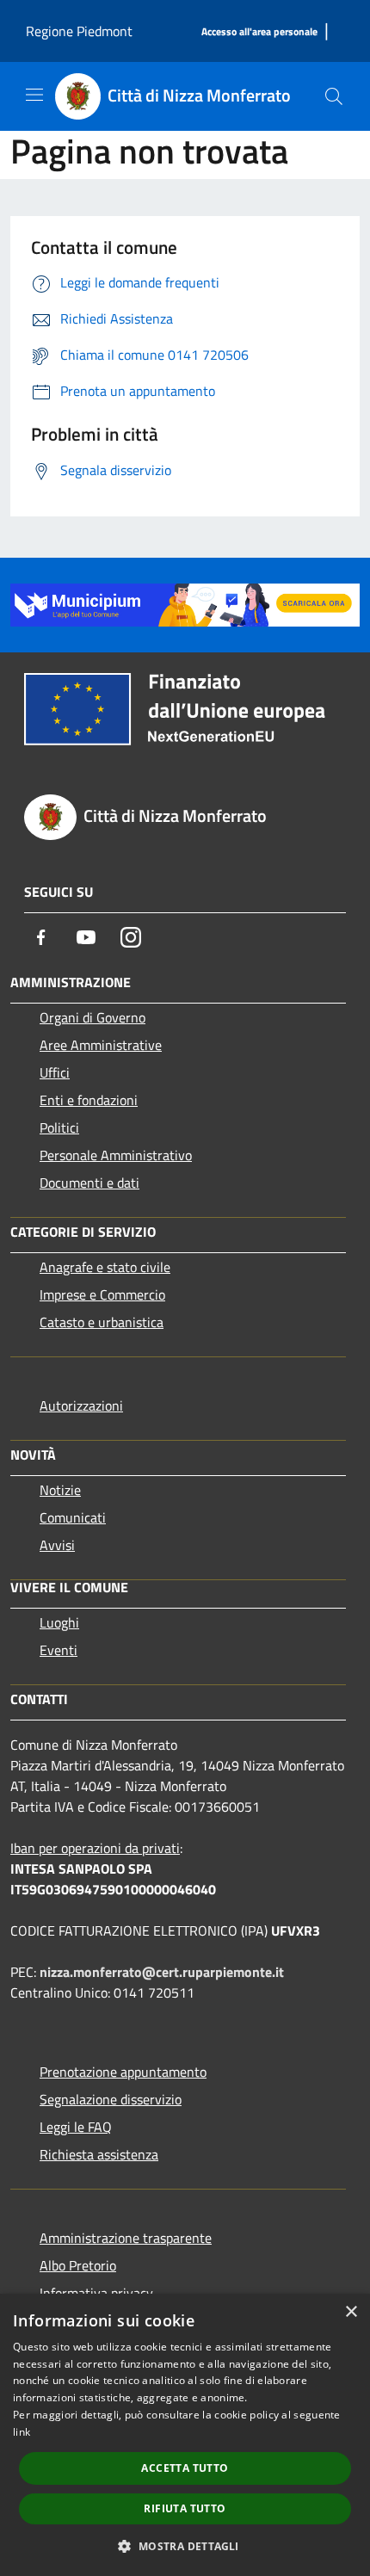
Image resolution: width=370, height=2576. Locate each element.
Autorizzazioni (81, 1405)
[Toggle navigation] (34, 95)
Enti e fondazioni (89, 1100)
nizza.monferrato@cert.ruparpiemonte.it (162, 1972)
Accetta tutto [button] (185, 2468)
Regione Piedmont (79, 31)
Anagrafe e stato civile (105, 1267)
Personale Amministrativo (116, 1155)
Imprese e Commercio (102, 1294)
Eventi (59, 1650)
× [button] (351, 2312)
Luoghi (59, 1622)
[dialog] (185, 2435)
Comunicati (73, 1517)
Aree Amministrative (101, 1045)
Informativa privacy (96, 2293)
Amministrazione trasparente (126, 2238)
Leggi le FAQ (76, 2127)
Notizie (60, 1490)
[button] (185, 2546)
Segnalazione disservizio (111, 2099)
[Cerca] (334, 96)
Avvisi (57, 1545)
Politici (59, 1127)
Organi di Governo (92, 1017)
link (22, 2432)
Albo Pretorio (78, 2265)
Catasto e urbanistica (102, 1322)
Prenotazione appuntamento (123, 2072)
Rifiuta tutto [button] (185, 2508)
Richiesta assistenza (99, 2154)
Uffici (55, 1072)
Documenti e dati (89, 1183)
